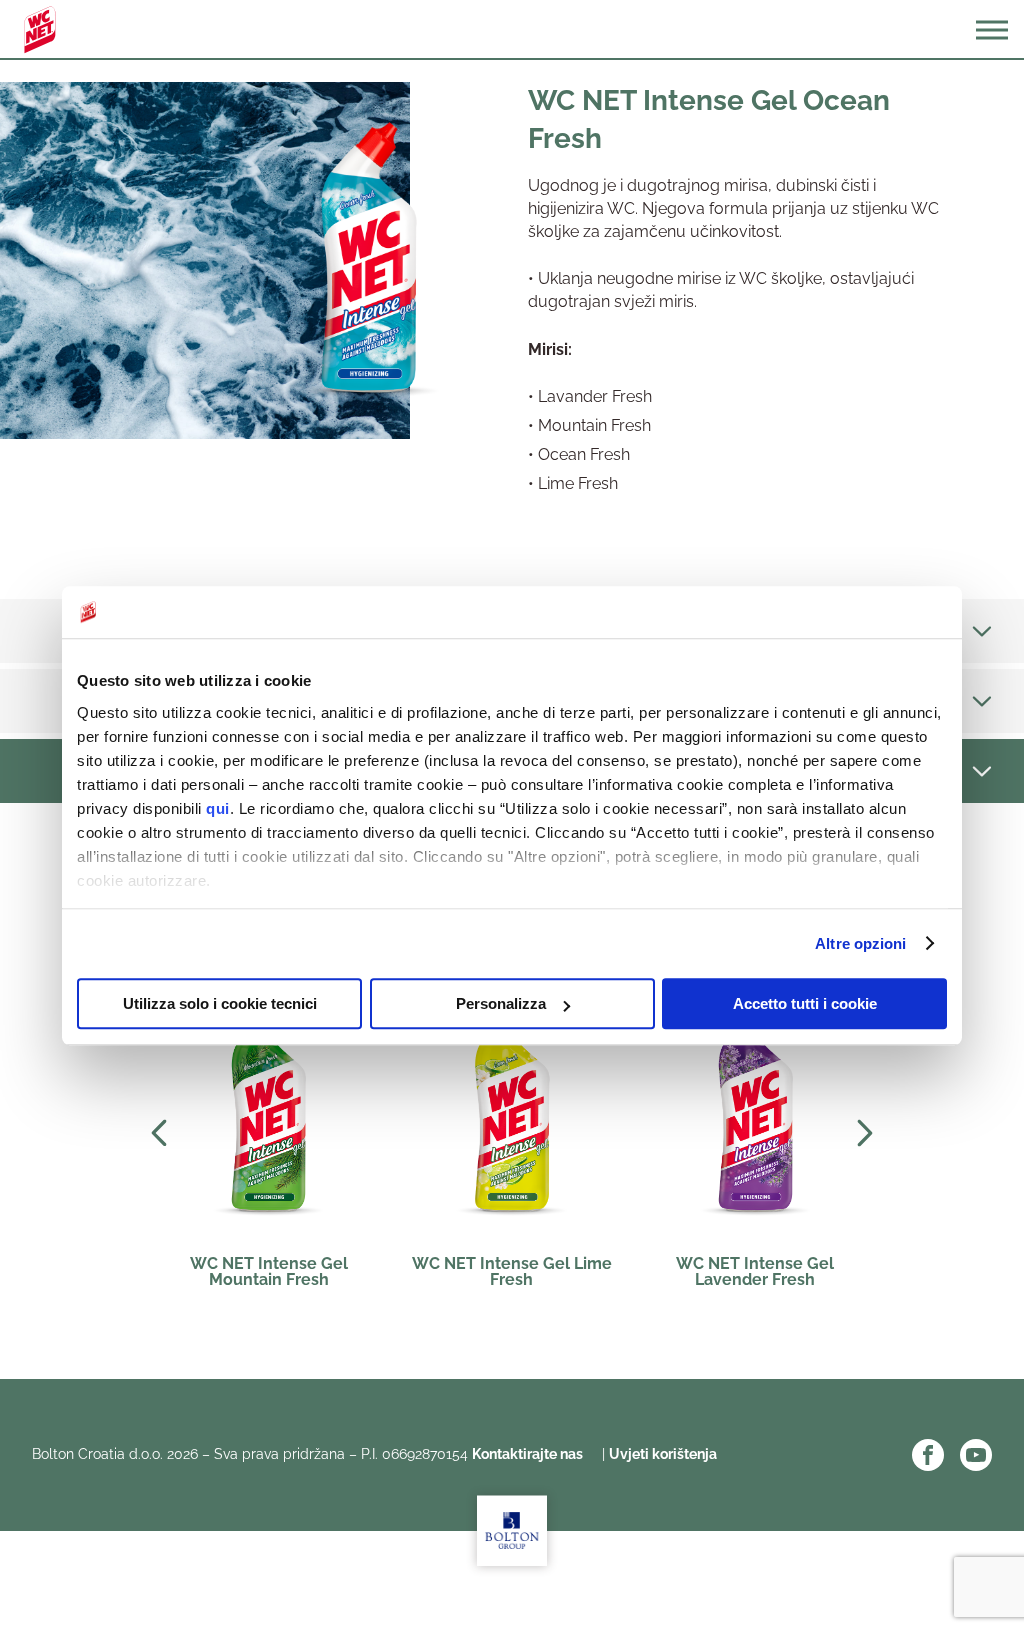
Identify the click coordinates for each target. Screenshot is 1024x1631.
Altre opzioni (860, 943)
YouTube (976, 1455)
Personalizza (501, 1003)
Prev (159, 1133)
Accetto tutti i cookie (805, 1003)
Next (865, 1133)
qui (218, 808)
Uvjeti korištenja (663, 1454)
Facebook (928, 1455)
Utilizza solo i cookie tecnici (220, 1003)
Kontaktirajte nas (529, 1454)
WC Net (40, 30)
